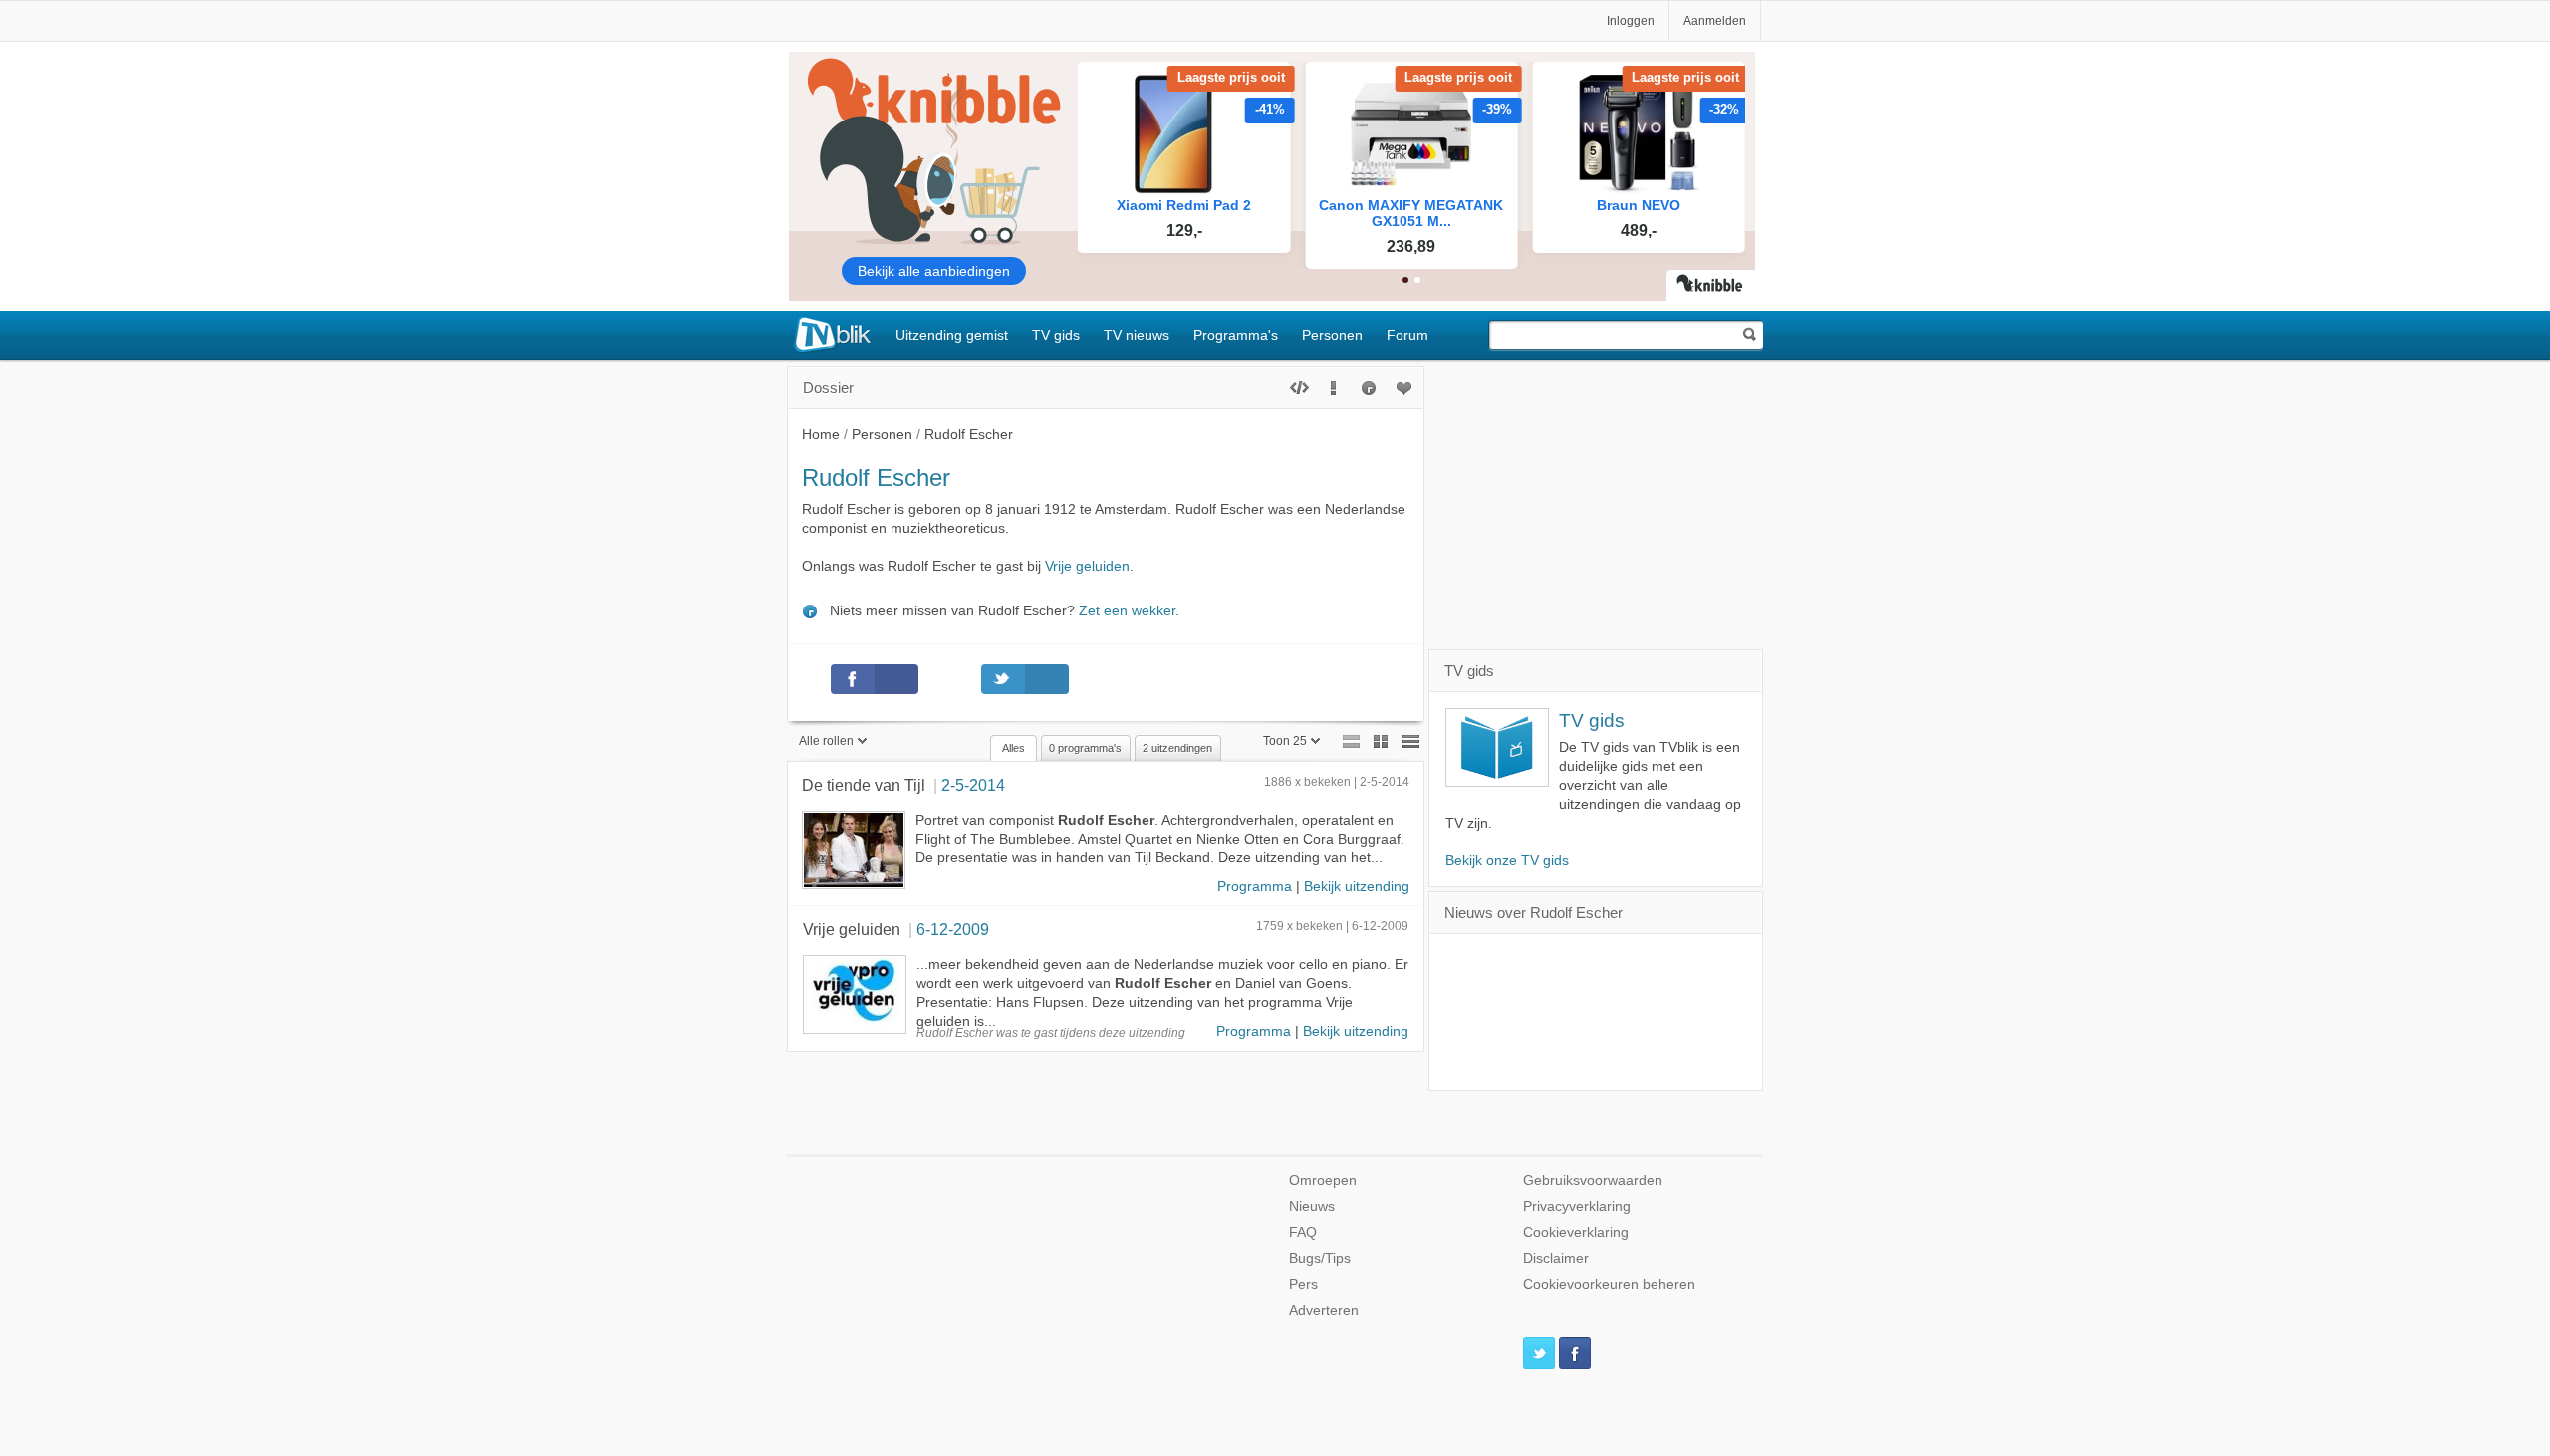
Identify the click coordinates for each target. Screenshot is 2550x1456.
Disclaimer (1556, 1258)
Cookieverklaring (1576, 1232)
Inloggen (1631, 21)
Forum (1407, 335)
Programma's (1236, 335)
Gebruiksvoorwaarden (1593, 1181)
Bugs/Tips (1320, 1258)
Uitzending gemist (952, 335)
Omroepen (1323, 1181)
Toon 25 (1285, 741)
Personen (1332, 335)
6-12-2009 (953, 929)
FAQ (1303, 1232)
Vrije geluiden (1087, 566)
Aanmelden (1715, 21)
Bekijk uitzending (1357, 887)
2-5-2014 (973, 785)
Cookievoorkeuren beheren (1609, 1284)
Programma (1255, 887)
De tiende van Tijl (864, 785)
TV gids (1056, 335)
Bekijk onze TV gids (1507, 861)
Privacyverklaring (1577, 1207)
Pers (1303, 1284)
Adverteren (1324, 1310)
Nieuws (1312, 1207)
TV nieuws (1137, 335)
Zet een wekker (1127, 611)
